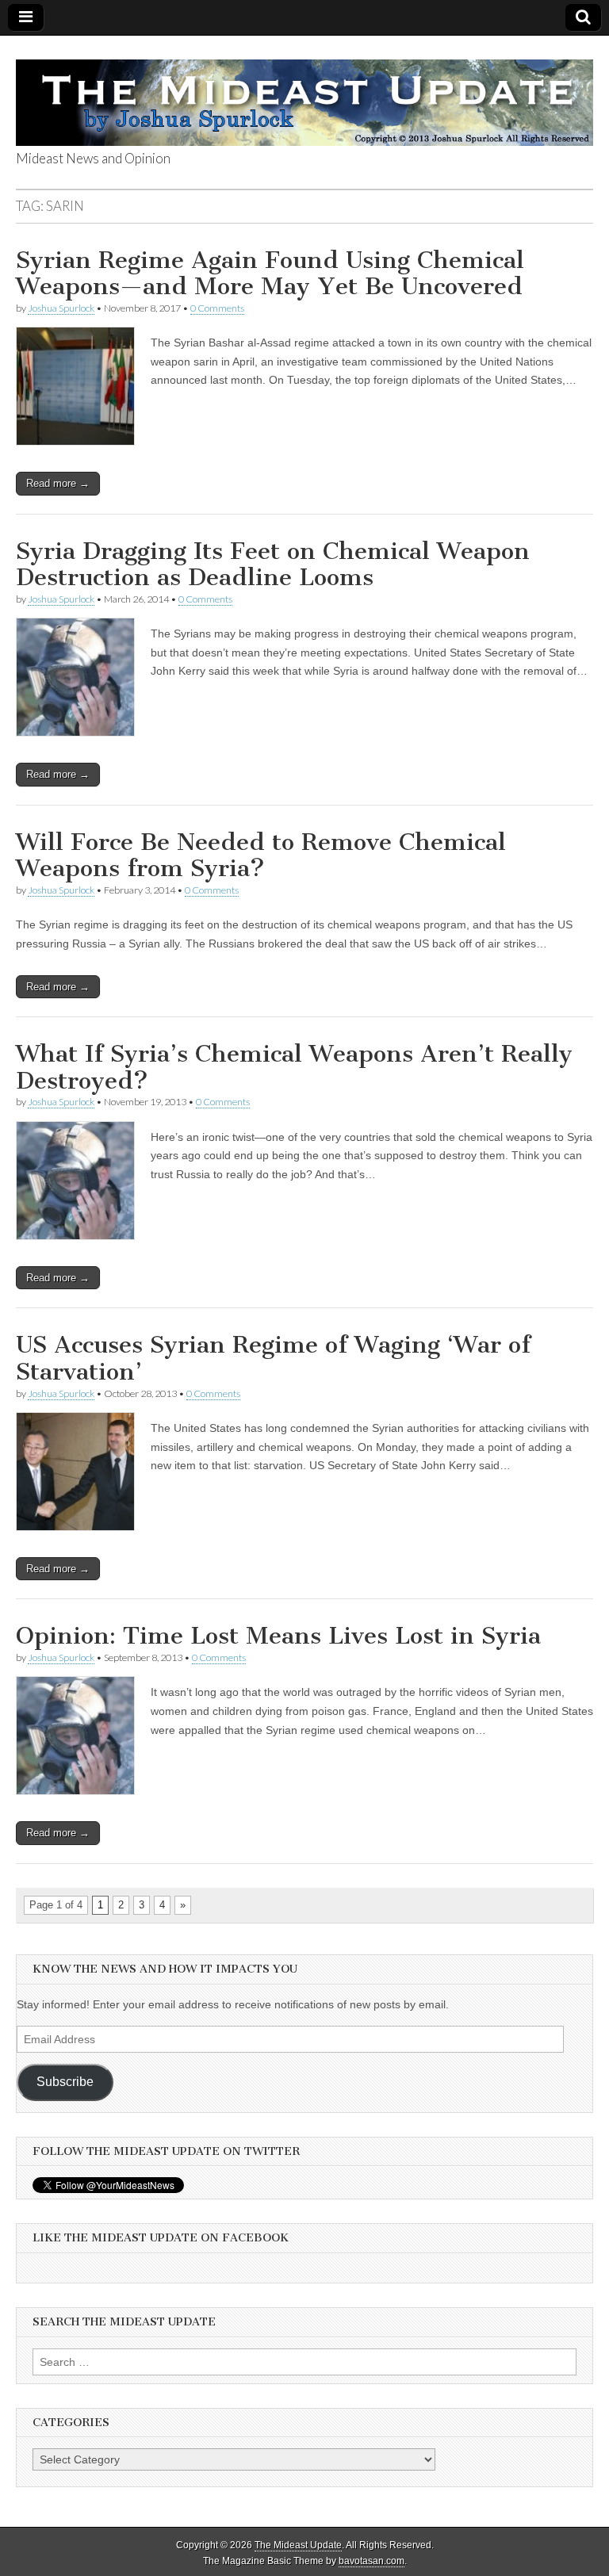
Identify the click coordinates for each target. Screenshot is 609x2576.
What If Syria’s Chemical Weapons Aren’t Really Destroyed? (294, 1067)
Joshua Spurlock (61, 308)
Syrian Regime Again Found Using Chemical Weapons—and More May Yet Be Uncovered (270, 274)
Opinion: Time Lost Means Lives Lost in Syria (278, 1636)
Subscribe (65, 2082)
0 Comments (217, 308)
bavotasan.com (372, 2561)
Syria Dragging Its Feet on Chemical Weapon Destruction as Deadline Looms (273, 565)
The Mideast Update (298, 2545)
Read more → (58, 483)
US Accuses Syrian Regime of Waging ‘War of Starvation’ (273, 1358)
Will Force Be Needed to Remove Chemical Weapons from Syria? (261, 855)
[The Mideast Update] (304, 94)
